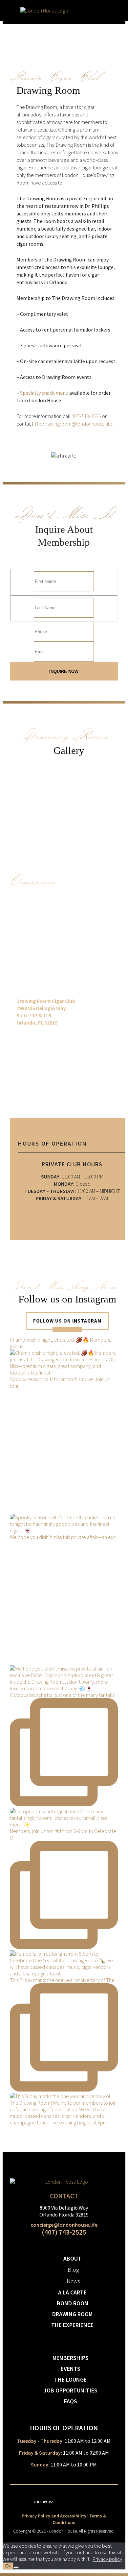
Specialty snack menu (44, 393)
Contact (64, 2196)
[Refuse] (16, 2567)
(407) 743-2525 (64, 2232)
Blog (73, 2270)
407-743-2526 (86, 416)
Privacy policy (107, 2559)
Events (71, 2369)
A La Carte (72, 2292)
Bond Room (73, 2303)
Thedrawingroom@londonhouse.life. (74, 424)
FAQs (71, 2401)
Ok (8, 2566)
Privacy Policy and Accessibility (54, 2516)
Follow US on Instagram (67, 1321)
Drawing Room (72, 2314)
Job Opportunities (71, 2390)
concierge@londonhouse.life (64, 2225)
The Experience (72, 2325)
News (73, 2281)
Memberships (71, 2358)
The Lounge (70, 2379)
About (72, 2258)
